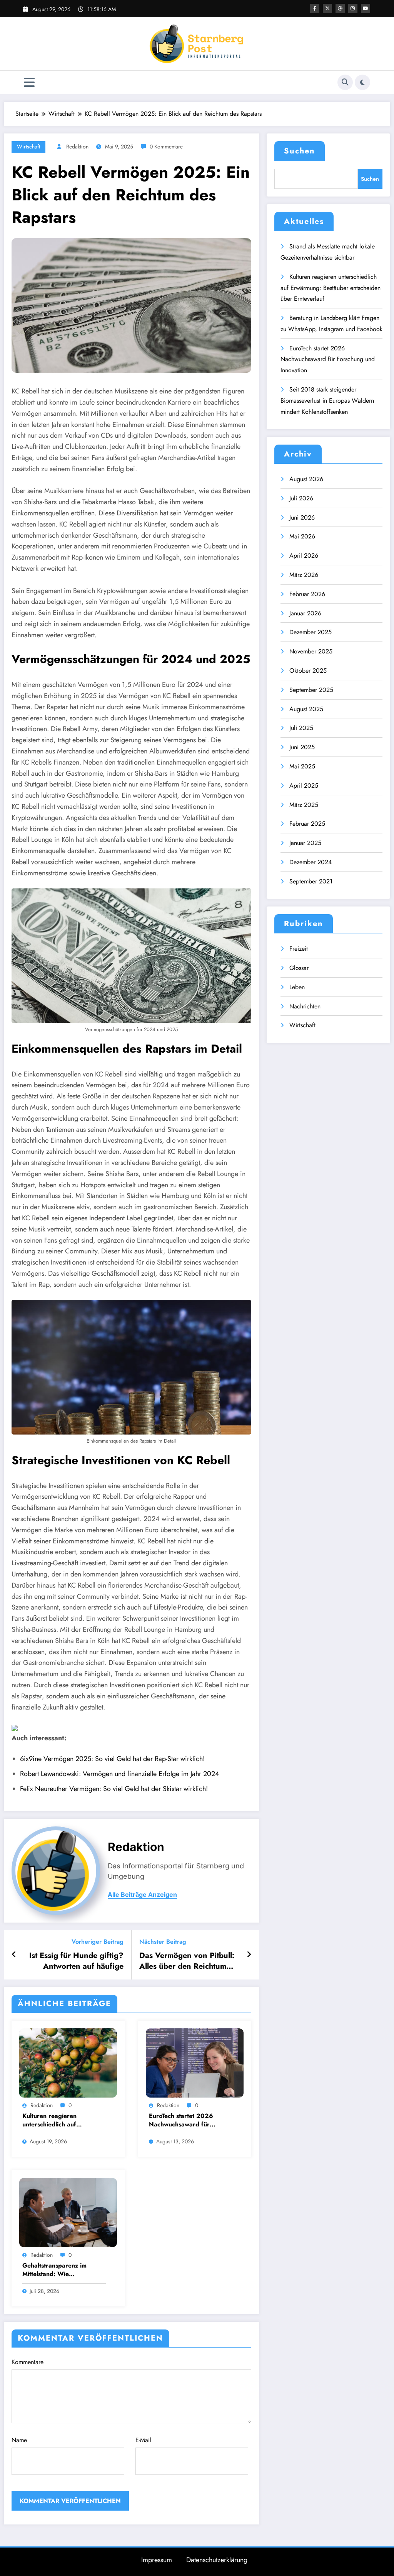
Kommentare (28, 2362)
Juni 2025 (302, 747)
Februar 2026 (307, 594)
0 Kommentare (166, 147)
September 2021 (311, 881)
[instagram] (353, 8)
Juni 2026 (302, 517)
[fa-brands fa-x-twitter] (327, 8)
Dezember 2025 (311, 632)
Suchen (300, 151)
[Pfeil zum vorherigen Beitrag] (14, 1955)
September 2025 (311, 690)
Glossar (299, 968)
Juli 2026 (301, 498)
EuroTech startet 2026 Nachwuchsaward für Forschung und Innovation (186, 2120)
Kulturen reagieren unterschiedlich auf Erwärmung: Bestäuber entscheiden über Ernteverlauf (55, 2120)
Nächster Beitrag (163, 1942)
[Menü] (29, 82)
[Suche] (345, 82)
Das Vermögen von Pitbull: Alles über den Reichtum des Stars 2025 (187, 1961)
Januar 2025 (305, 843)
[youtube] (366, 8)
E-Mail (143, 2440)
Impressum (157, 2560)
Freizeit (299, 949)
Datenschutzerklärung (217, 2560)
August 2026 (306, 479)
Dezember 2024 (311, 862)
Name (19, 2440)
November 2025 (311, 651)
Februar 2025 (307, 824)
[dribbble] (340, 8)
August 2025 (306, 709)
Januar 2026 (305, 613)
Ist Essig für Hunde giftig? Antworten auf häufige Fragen (76, 1961)
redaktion (77, 147)
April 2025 (304, 786)
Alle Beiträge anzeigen (142, 1895)
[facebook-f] (315, 8)
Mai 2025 (302, 766)
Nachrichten (305, 1006)
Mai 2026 (302, 536)
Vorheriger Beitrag (98, 1942)
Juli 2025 (301, 728)
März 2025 (304, 805)
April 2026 (304, 556)
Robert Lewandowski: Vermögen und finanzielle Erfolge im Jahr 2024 (120, 1774)
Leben (297, 987)
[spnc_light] (362, 82)
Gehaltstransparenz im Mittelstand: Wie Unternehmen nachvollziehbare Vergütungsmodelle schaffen (63, 2270)
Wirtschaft (28, 147)
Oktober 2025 (308, 671)
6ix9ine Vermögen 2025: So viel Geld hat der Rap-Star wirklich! (112, 1759)
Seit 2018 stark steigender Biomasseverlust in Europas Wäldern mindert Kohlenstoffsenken (327, 401)
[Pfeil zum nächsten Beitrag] (249, 1955)
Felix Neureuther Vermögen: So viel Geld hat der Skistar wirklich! (114, 1789)
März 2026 (304, 575)
